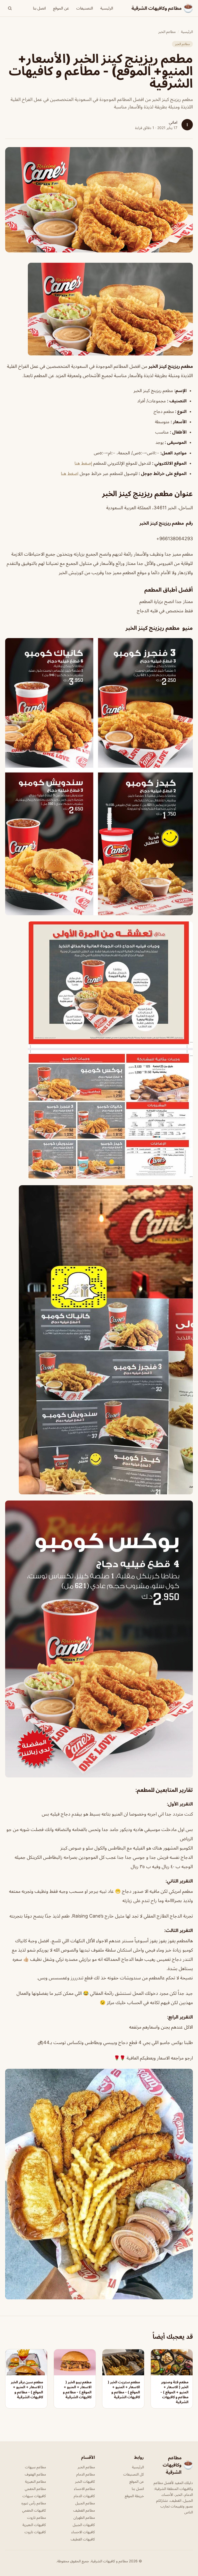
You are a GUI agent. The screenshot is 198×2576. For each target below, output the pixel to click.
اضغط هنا (70, 473)
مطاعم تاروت (36, 2517)
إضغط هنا (83, 463)
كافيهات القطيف (83, 2539)
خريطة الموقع (134, 2496)
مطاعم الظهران (84, 2517)
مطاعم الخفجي (35, 2489)
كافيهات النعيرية (34, 2525)
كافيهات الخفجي (34, 2510)
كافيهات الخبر (85, 2481)
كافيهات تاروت (35, 2532)
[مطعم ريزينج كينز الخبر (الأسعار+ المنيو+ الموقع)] (99, 309)
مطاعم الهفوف (35, 2474)
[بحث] (10, 8)
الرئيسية (107, 8)
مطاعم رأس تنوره (34, 2503)
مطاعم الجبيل (85, 2503)
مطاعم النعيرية (35, 2481)
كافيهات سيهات (34, 2496)
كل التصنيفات (134, 2474)
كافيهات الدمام (84, 2496)
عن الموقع (61, 8)
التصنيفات (85, 8)
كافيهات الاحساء (83, 2532)
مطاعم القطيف (84, 2510)
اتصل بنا (39, 8)
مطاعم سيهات (35, 2467)
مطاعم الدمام (86, 2474)
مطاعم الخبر (167, 32)
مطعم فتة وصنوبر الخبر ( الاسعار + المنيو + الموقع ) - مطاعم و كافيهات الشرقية (174, 2392)
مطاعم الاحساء (84, 2489)
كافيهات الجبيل (84, 2525)
